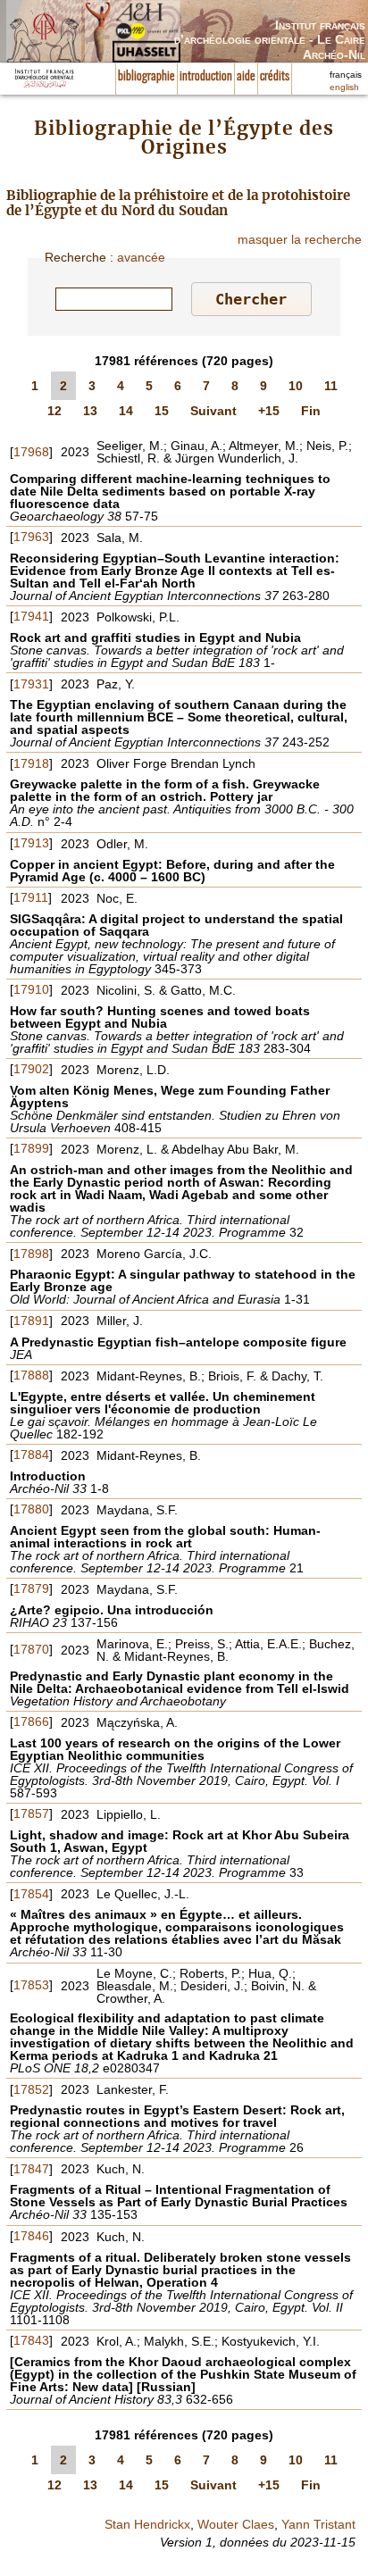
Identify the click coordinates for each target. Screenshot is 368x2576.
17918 (31, 763)
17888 (31, 1375)
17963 (31, 537)
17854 (31, 1894)
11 (331, 386)
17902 (31, 1069)
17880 (31, 1509)
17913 (31, 843)
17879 (31, 1588)
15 (162, 411)
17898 (31, 1254)
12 (54, 411)
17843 (31, 2340)
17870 (31, 1649)
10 (296, 386)
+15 (269, 411)
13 (90, 411)
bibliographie (146, 77)
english (344, 87)
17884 (31, 1455)
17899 (31, 1148)
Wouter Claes (236, 2524)
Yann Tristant (318, 2524)
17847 (31, 2169)
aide (246, 77)
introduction (206, 77)
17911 (31, 897)
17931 (31, 684)
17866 (31, 1722)
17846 (31, 2236)
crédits (275, 77)
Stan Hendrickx (147, 2524)
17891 (31, 1321)
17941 (31, 616)
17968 (31, 452)
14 (126, 411)
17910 (31, 989)
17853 (31, 1985)
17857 (31, 1813)
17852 (31, 2089)
